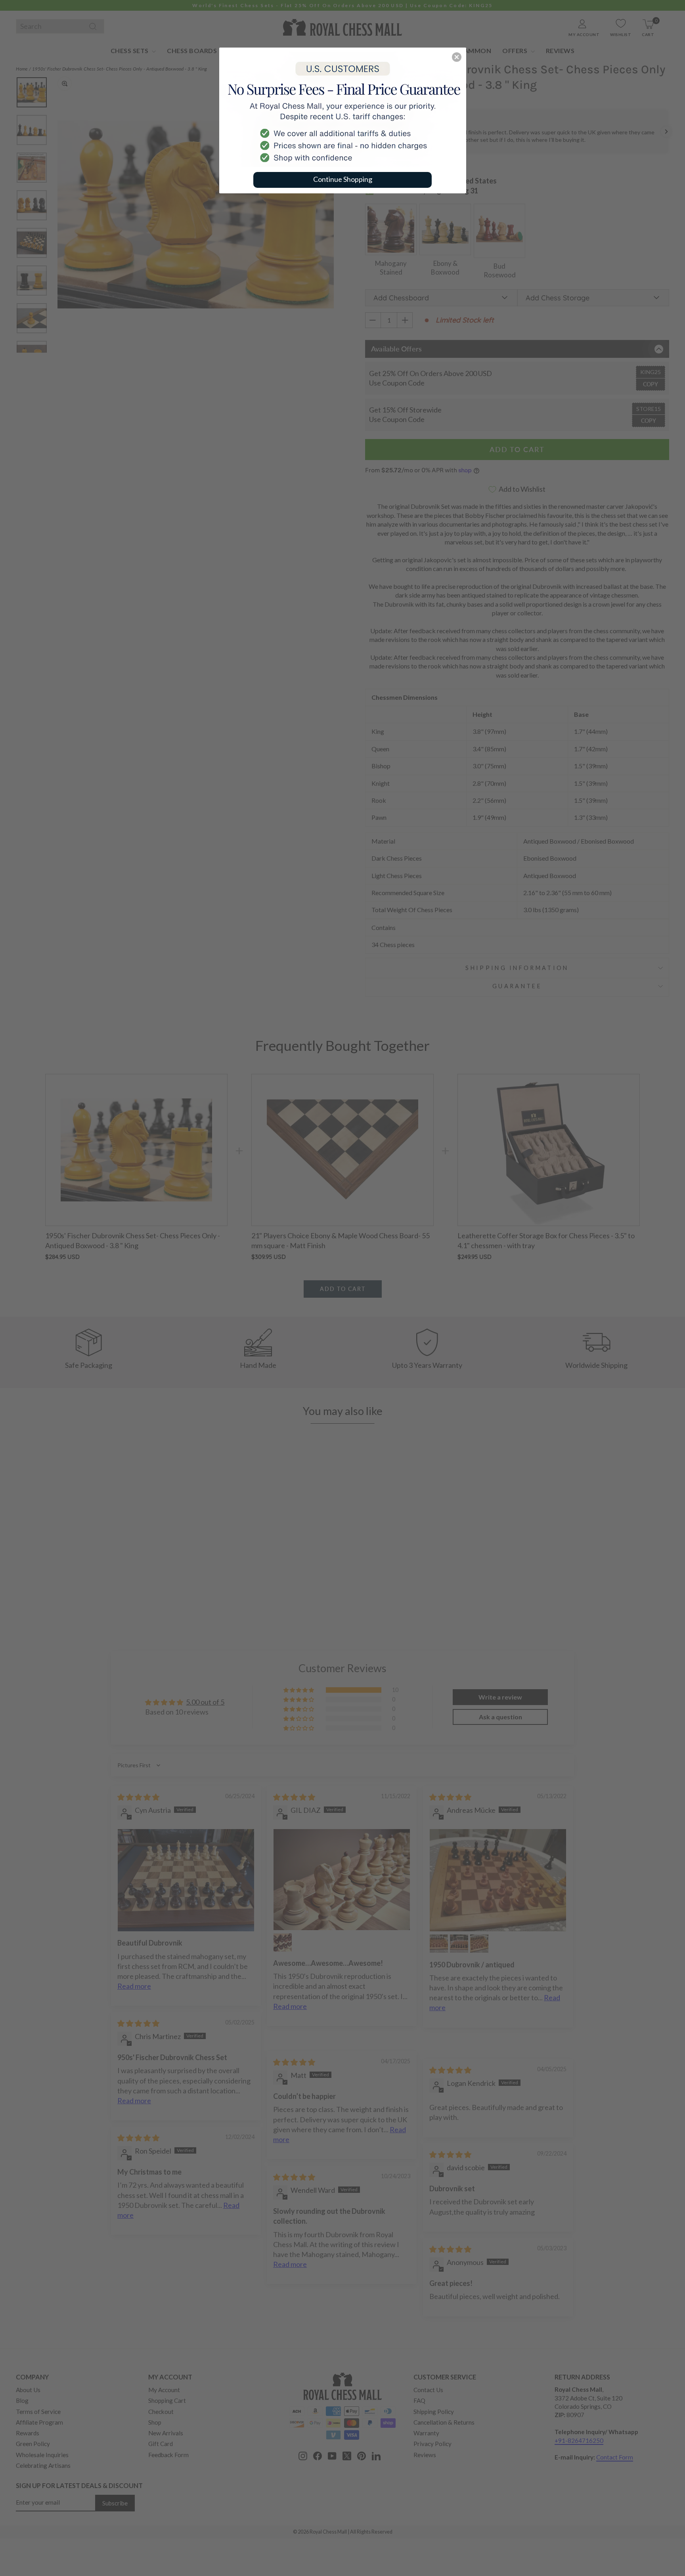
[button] (457, 57)
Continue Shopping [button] (343, 179)
